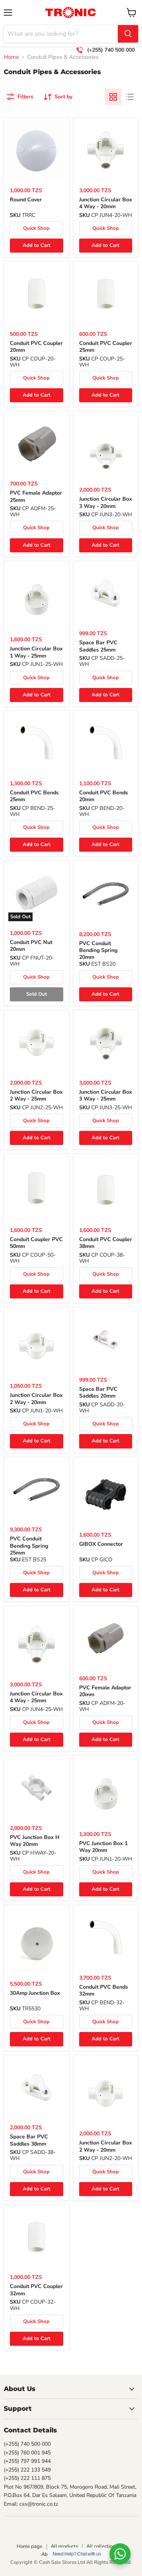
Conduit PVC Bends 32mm (104, 1990)
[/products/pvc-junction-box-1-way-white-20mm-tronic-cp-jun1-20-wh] (106, 1794)
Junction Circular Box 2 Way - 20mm (36, 1399)
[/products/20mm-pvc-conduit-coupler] (37, 294)
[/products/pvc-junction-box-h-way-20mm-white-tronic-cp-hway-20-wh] (37, 1788)
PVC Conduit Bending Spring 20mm (98, 950)
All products (64, 2546)
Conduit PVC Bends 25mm (34, 796)
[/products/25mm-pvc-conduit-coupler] (106, 294)
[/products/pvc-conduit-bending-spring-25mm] (37, 1490)
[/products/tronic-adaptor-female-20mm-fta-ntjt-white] (106, 1638)
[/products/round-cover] (37, 150)
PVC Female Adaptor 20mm (105, 1691)
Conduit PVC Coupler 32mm (36, 2290)
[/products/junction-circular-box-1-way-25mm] (37, 600)
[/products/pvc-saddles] (37, 2088)
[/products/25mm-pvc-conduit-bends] (37, 743)
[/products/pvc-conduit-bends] (106, 1938)
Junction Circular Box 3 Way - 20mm (106, 502)
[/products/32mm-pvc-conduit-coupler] (37, 2237)
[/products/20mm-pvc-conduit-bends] (106, 743)
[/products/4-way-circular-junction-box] (106, 150)
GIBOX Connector (101, 1544)
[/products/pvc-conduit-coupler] (106, 1190)
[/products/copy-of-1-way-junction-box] (106, 2094)
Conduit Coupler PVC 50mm (36, 1243)
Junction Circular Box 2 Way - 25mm (36, 1095)
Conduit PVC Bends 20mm (104, 796)
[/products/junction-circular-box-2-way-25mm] (37, 1043)
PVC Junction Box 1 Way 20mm (103, 1847)
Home (11, 57)
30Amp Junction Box (35, 1993)
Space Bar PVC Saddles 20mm (98, 1392)
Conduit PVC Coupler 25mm (106, 347)
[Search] (128, 34)
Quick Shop (36, 228)
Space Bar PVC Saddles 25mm (98, 646)
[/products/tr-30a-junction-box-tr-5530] (37, 1944)
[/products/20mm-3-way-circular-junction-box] (106, 455)
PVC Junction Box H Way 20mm (35, 1841)
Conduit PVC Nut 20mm (31, 946)
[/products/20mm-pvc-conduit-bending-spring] (106, 894)
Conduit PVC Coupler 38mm (106, 1243)
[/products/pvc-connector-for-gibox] (106, 1495)
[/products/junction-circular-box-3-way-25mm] (106, 1043)
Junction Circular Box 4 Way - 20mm (106, 203)
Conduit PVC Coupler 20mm (36, 347)
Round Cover (26, 200)
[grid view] (113, 97)
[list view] (130, 97)
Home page (30, 2546)
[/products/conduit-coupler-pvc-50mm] (37, 1188)
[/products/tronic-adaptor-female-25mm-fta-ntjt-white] (37, 444)
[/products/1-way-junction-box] (37, 1346)
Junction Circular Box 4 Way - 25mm (36, 1697)
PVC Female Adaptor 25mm (36, 496)
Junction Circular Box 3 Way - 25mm (106, 1095)
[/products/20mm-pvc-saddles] (106, 1340)
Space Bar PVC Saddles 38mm (29, 2140)
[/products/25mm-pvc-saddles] (106, 594)
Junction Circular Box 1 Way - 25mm (36, 652)
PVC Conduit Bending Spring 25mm (29, 1546)
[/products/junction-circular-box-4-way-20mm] (37, 1644)
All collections (102, 2546)
